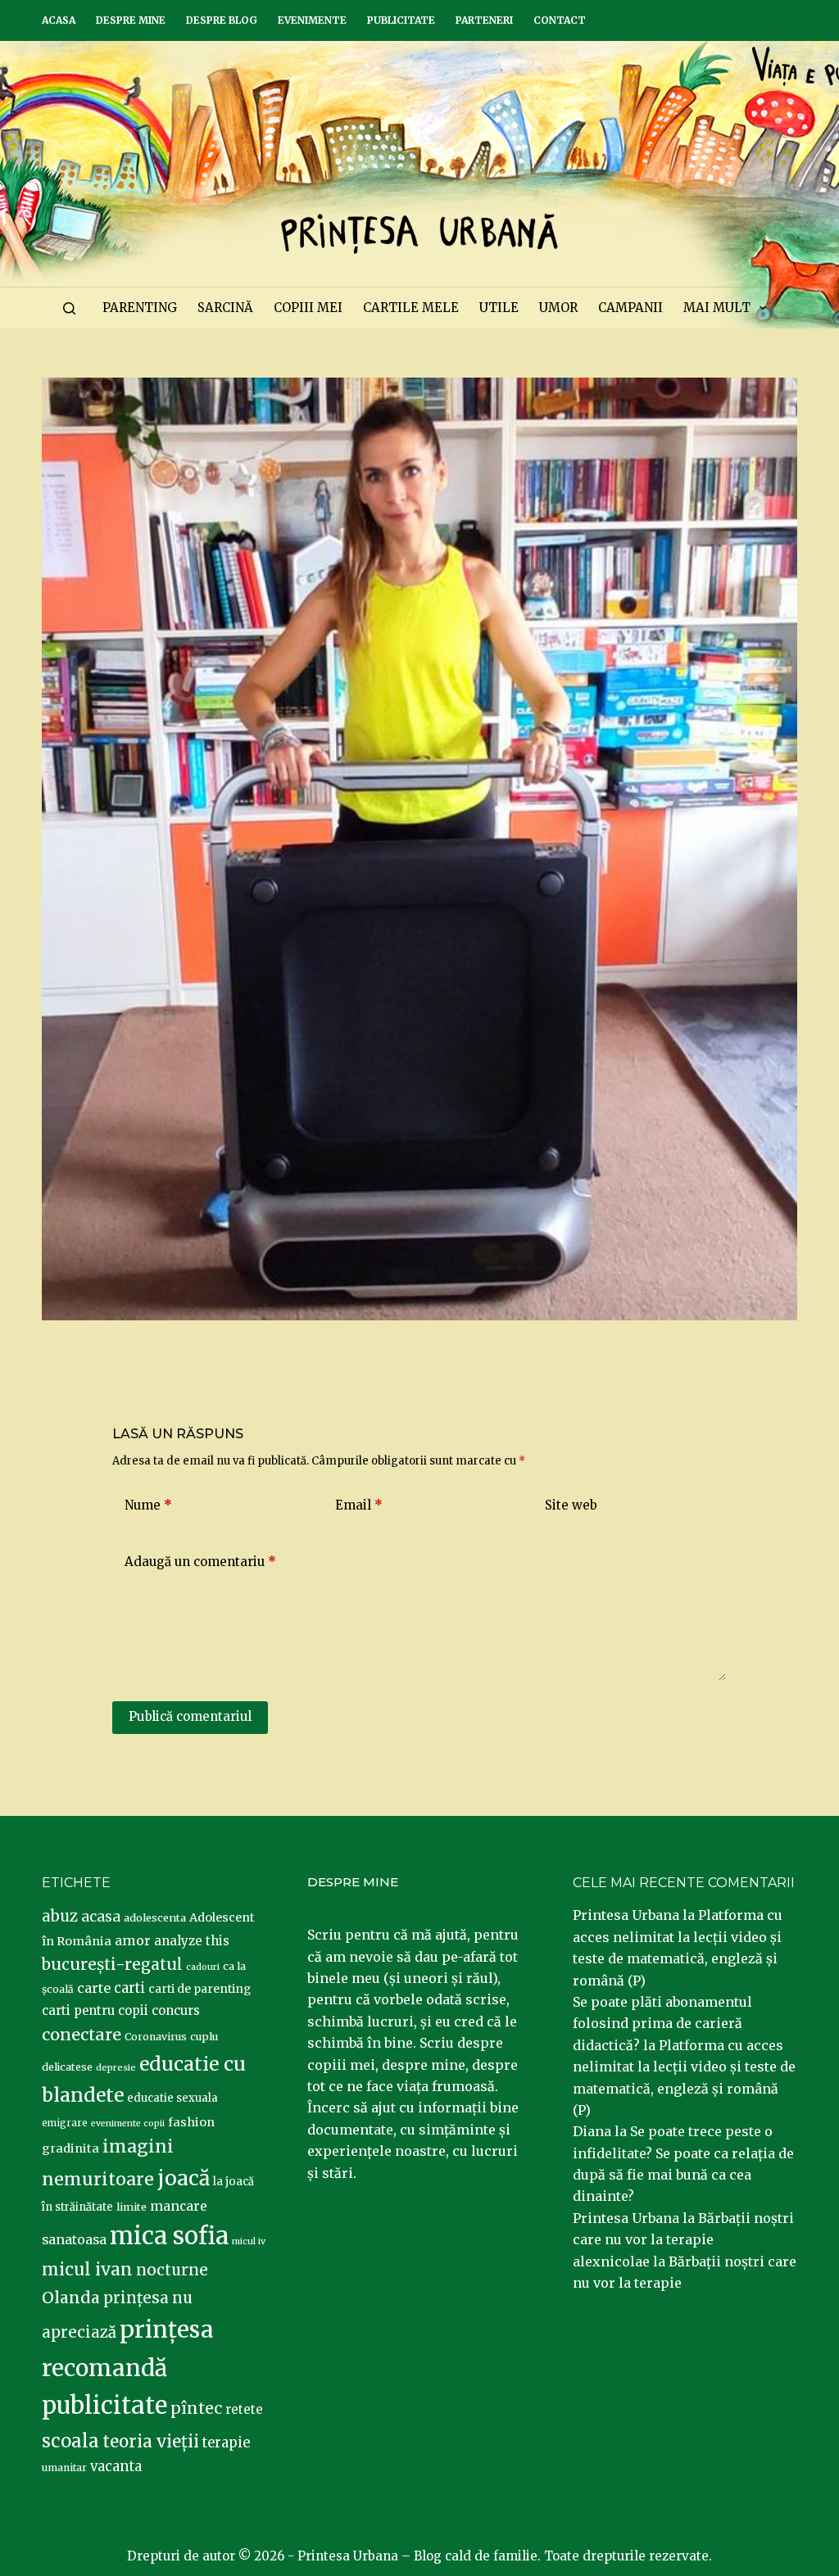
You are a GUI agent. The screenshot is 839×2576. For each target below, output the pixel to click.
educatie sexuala (172, 2098)
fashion (191, 2122)
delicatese (67, 2067)
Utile (499, 308)
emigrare (65, 2123)
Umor (558, 308)
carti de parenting (200, 1989)
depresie (116, 2067)
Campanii (630, 308)
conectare (82, 2035)
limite (132, 2207)
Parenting (140, 308)
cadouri (203, 1967)
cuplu (204, 2036)
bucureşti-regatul (112, 1964)
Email (359, 1505)
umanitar (64, 2467)
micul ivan (87, 2270)
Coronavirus (156, 2037)
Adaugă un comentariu (200, 1562)
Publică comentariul (190, 1716)
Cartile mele (411, 308)
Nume (148, 1505)
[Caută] (69, 308)
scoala (70, 2441)
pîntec (196, 2408)
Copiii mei (308, 308)
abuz (60, 1916)
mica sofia (169, 2236)
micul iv (249, 2241)
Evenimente (312, 20)
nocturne (172, 2270)
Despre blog (222, 20)
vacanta (116, 2467)
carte (94, 1988)
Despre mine (131, 20)
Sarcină (225, 308)
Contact (560, 20)
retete (244, 2409)
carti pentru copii (95, 2010)
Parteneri (484, 20)
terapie (226, 2443)
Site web (571, 1505)
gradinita (70, 2148)
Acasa (59, 20)
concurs (176, 2010)
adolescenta (155, 1917)
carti (129, 1988)
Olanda (71, 2298)
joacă (184, 2178)
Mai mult (717, 308)
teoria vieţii (151, 2442)
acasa (101, 1917)
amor (133, 1940)
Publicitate (401, 20)
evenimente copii (128, 2123)
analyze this (192, 1941)
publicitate (104, 2406)
